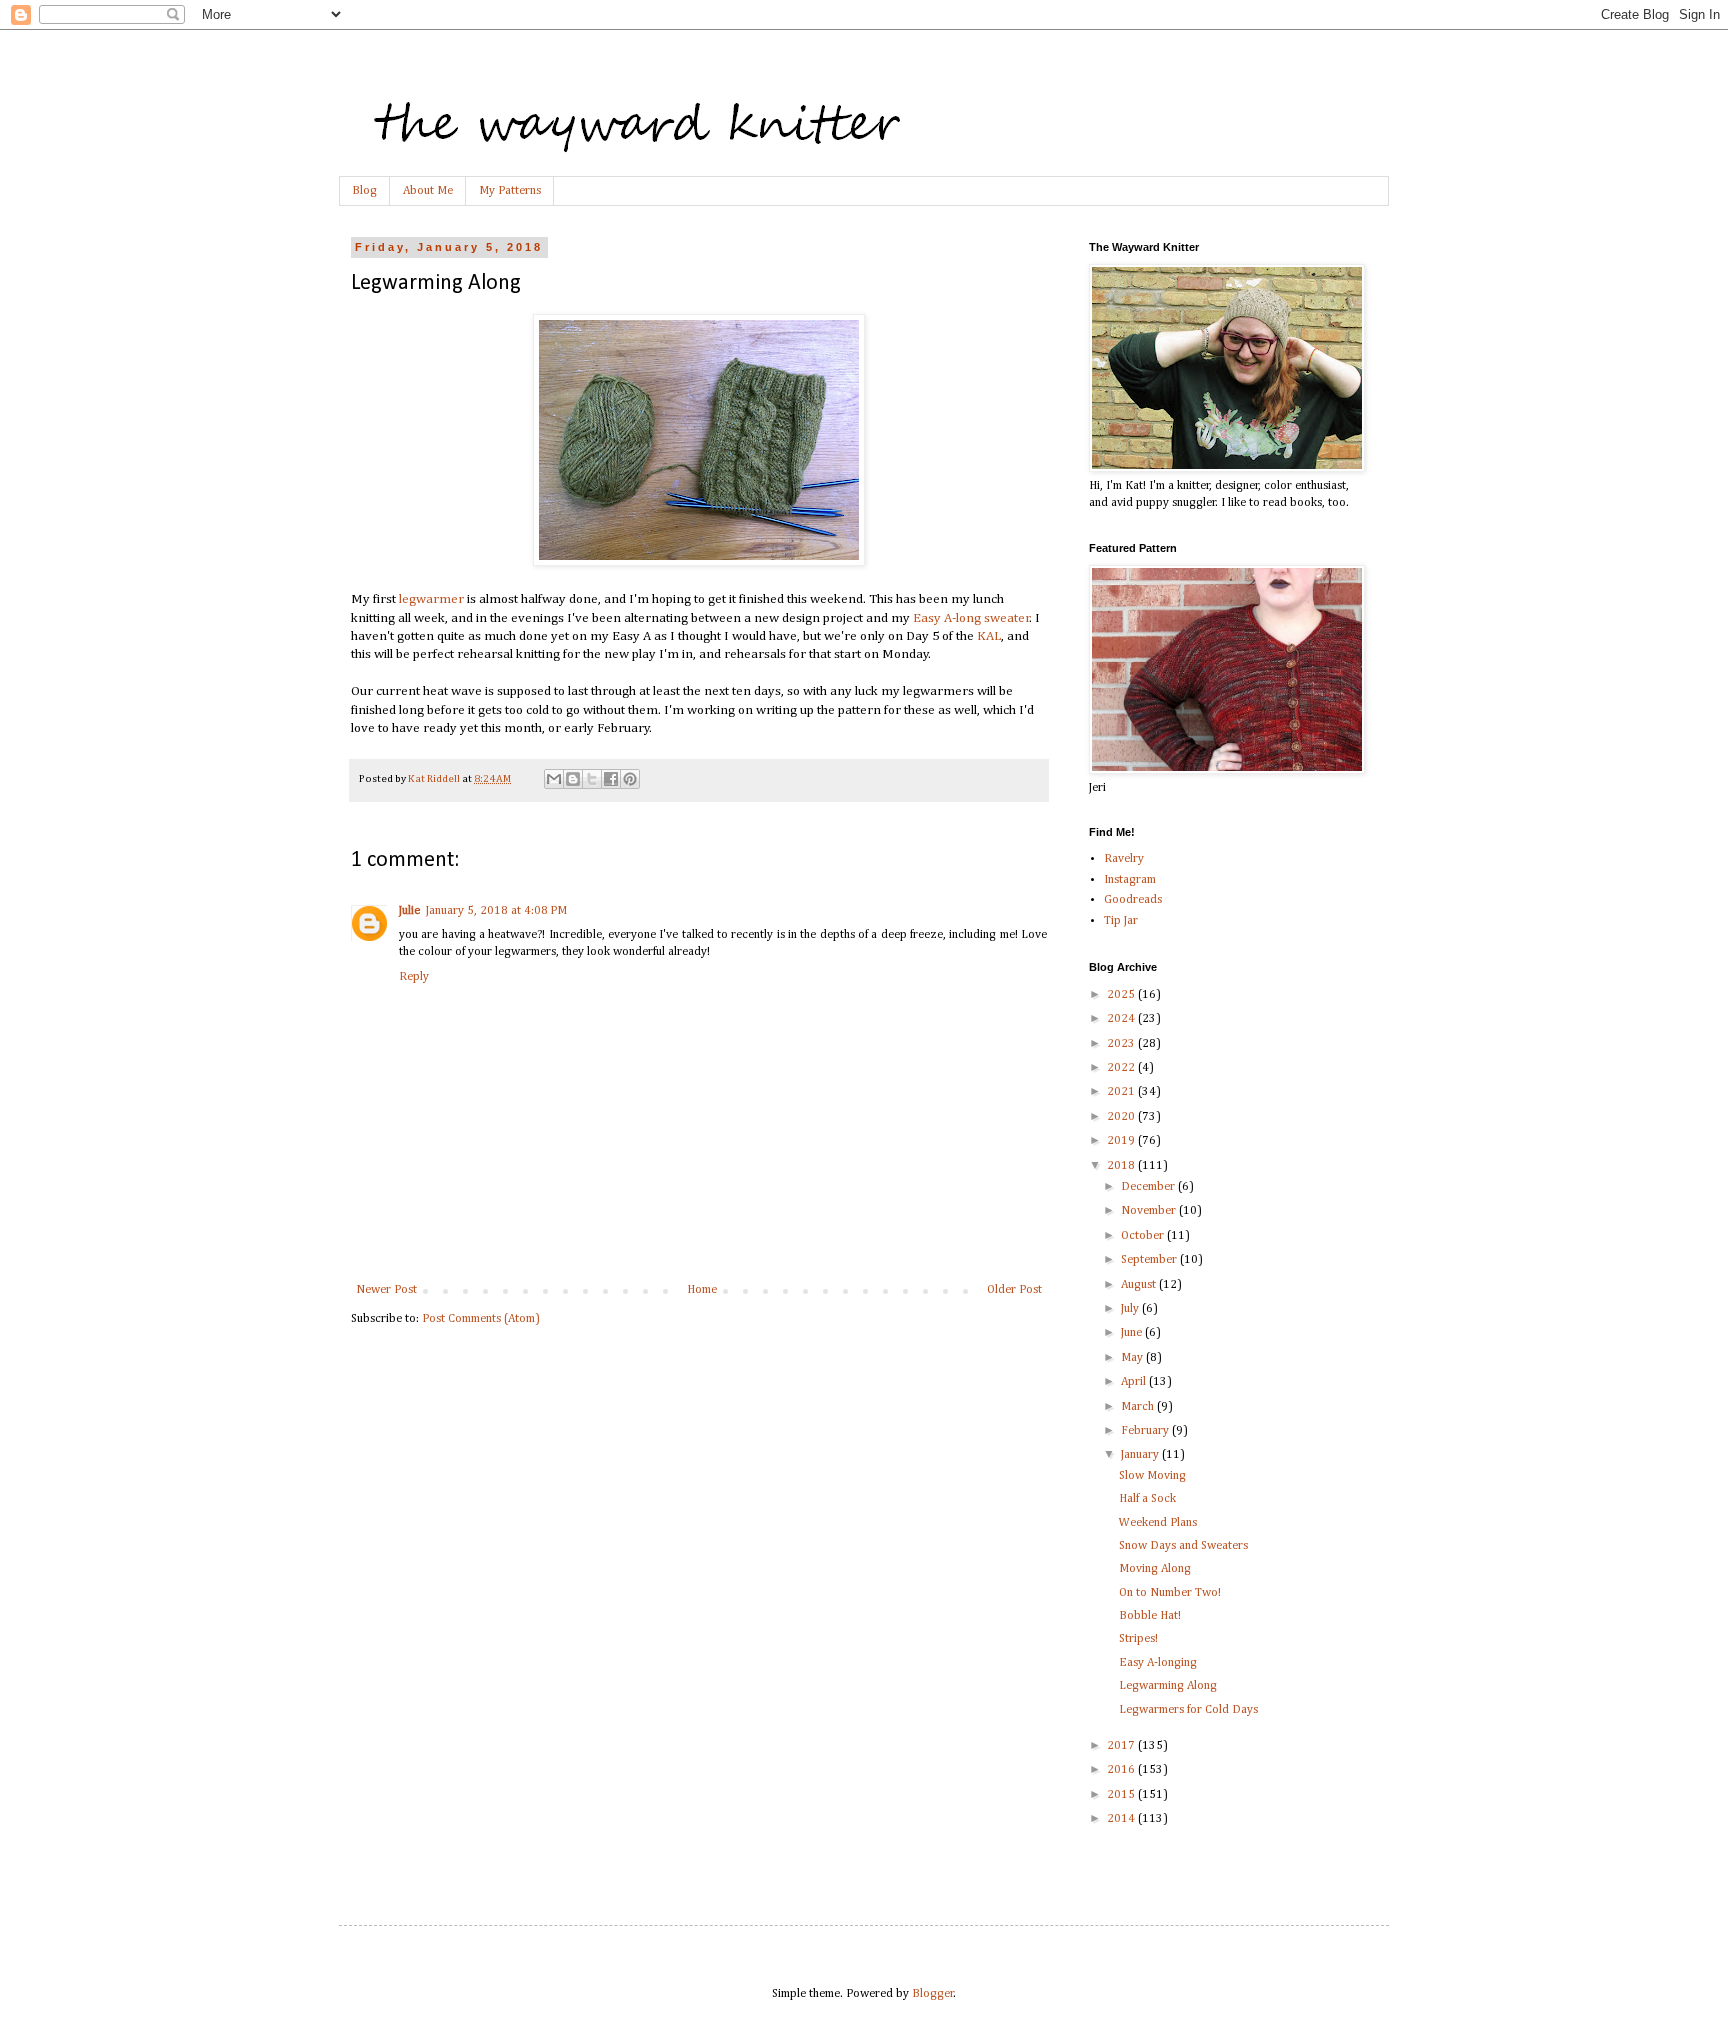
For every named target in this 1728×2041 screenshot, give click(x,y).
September (1150, 1260)
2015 (1122, 1795)
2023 (1122, 1044)
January (1141, 1455)
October (1144, 1236)
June (1133, 1333)
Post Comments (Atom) (481, 1319)
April (1135, 1382)
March (1139, 1407)
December (1149, 1187)
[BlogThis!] (573, 779)
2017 (1122, 1746)
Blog (364, 191)
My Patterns (510, 191)
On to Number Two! (1170, 1593)
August (1140, 1285)
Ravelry (1124, 859)
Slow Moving (1152, 1476)
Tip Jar (1121, 921)
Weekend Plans (1158, 1523)
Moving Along (1155, 1569)
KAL (989, 636)
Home (702, 1290)
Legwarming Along (1168, 1686)
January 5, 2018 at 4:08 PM (496, 911)
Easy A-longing (1158, 1663)
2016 (1122, 1770)
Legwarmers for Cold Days (1188, 1710)
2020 (1122, 1117)
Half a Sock (1147, 1499)
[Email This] (554, 779)
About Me (428, 191)
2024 (1122, 1019)
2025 (1122, 995)
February (1146, 1431)
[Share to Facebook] (611, 779)
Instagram (1130, 880)
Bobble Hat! (1150, 1616)
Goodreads (1133, 900)
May (1133, 1358)
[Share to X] (592, 779)
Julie (409, 911)
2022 (1122, 1068)
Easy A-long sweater (971, 618)
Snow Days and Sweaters (1183, 1546)
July (1131, 1309)
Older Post (1014, 1290)
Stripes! (1138, 1639)
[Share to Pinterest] (630, 779)
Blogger (933, 1994)
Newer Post (386, 1290)
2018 (1122, 1166)
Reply (414, 977)
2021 (1122, 1092)
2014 (1122, 1819)
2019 (1122, 1141)
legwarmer (431, 599)
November (1150, 1211)
